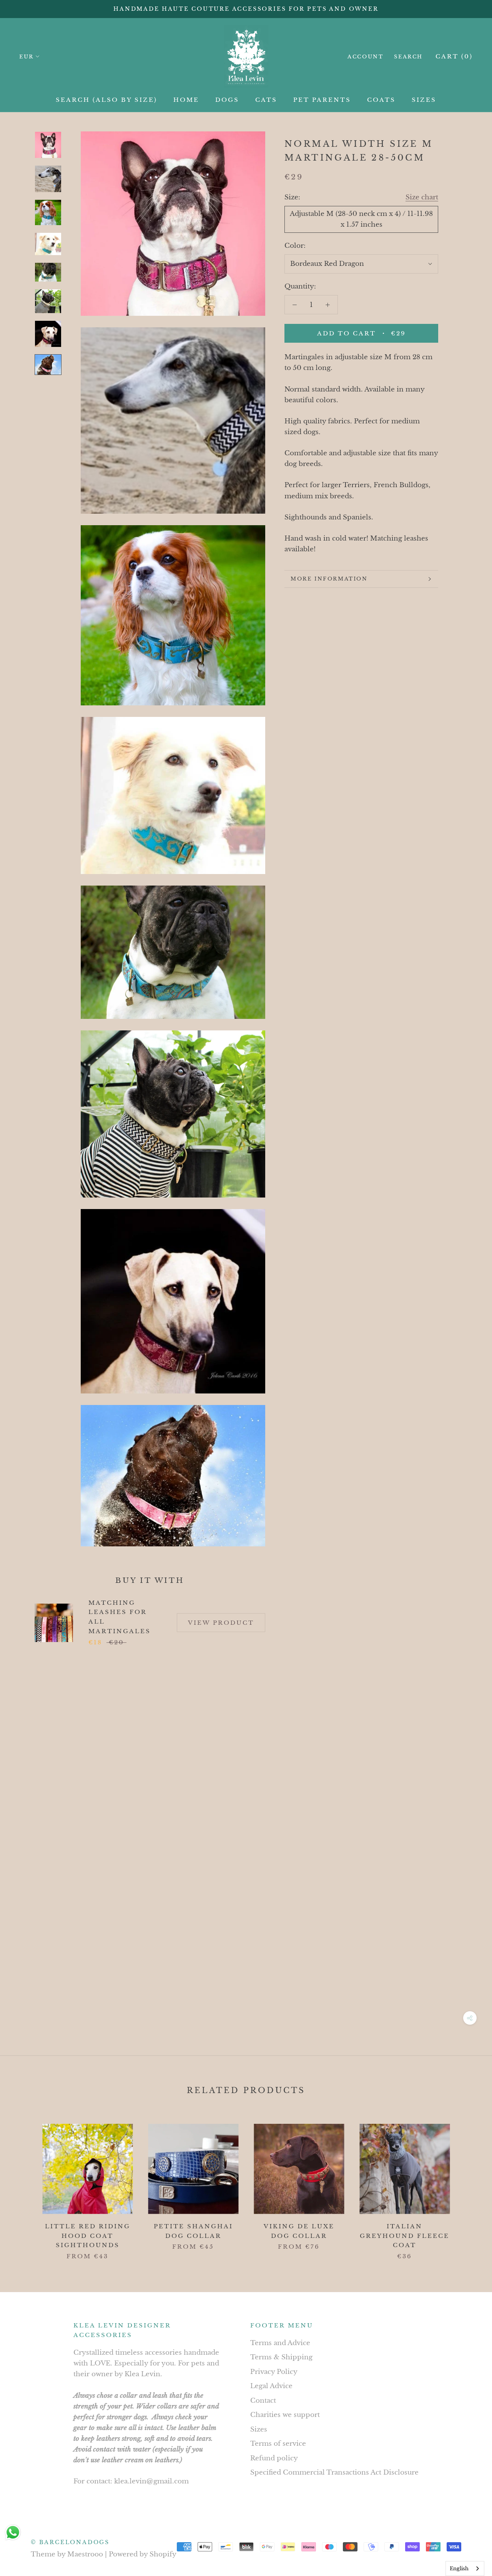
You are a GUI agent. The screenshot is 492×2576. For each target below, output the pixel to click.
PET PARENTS (322, 100)
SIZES (424, 100)
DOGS (227, 100)
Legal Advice (271, 2386)
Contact (263, 2401)
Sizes (259, 2429)
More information (329, 579)
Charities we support (285, 2415)
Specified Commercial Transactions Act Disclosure (334, 2472)
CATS (266, 100)
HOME (186, 100)
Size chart (422, 197)
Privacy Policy (274, 2372)
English (459, 2569)
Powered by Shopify (143, 2554)
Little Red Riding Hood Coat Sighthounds (88, 2236)
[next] (468, 2184)
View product (221, 1623)
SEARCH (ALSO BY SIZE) (106, 100)
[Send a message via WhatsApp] (13, 2532)
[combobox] (465, 2569)
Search (408, 57)
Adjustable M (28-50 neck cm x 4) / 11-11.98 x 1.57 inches (361, 219)
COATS (381, 100)
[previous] (24, 2184)
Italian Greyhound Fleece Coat (405, 2236)
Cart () (454, 56)
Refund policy (274, 2458)
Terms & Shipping (281, 2357)
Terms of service (278, 2444)
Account (365, 57)
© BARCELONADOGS (70, 2542)
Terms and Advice (280, 2343)
